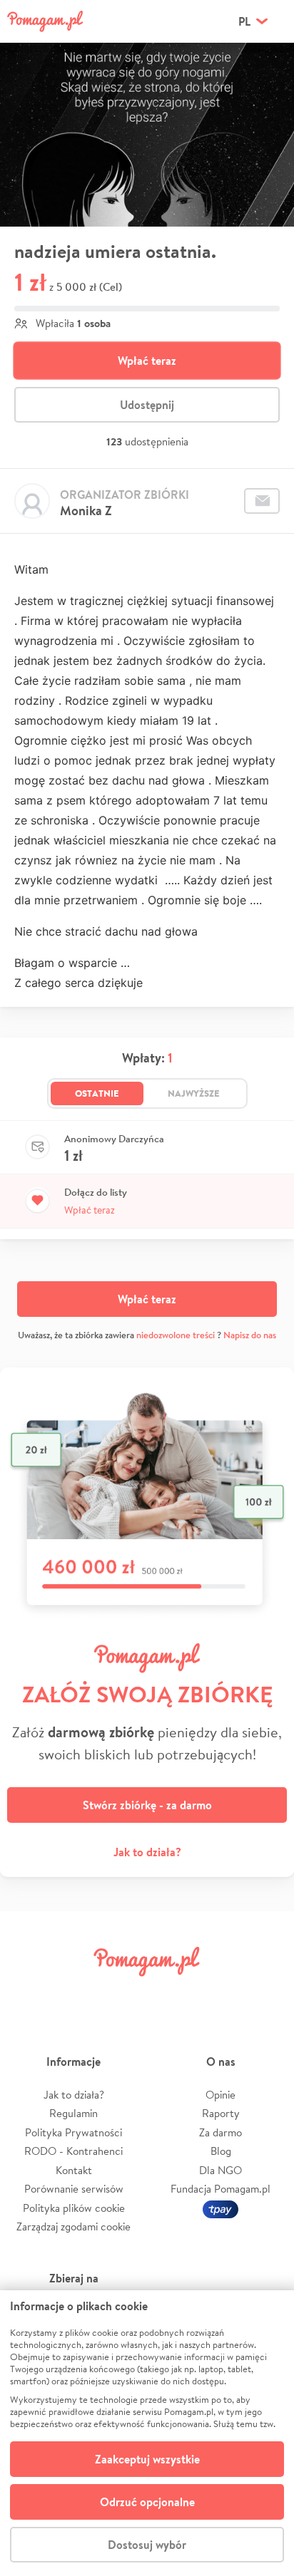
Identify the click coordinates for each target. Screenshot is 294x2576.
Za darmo (220, 2132)
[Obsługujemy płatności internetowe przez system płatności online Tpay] (220, 2208)
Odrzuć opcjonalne (147, 2502)
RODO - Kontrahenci (73, 2151)
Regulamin (73, 2113)
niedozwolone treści (176, 1335)
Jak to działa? (147, 1852)
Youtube (267, 1993)
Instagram (123, 1993)
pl (244, 21)
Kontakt (74, 2170)
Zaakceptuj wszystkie (147, 2459)
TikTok (219, 1993)
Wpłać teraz (147, 361)
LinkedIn (171, 1993)
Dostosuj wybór (147, 2545)
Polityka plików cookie (74, 2208)
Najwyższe (194, 1093)
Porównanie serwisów (74, 2189)
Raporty (221, 2113)
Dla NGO (220, 2170)
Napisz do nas (250, 1335)
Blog (221, 2151)
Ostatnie (97, 1093)
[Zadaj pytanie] (262, 501)
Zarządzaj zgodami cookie (73, 2226)
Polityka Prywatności (73, 2132)
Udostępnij (147, 405)
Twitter (75, 1993)
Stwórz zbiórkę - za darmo (147, 1805)
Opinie (220, 2095)
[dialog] (147, 2433)
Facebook (27, 1993)
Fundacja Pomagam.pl (220, 2189)
